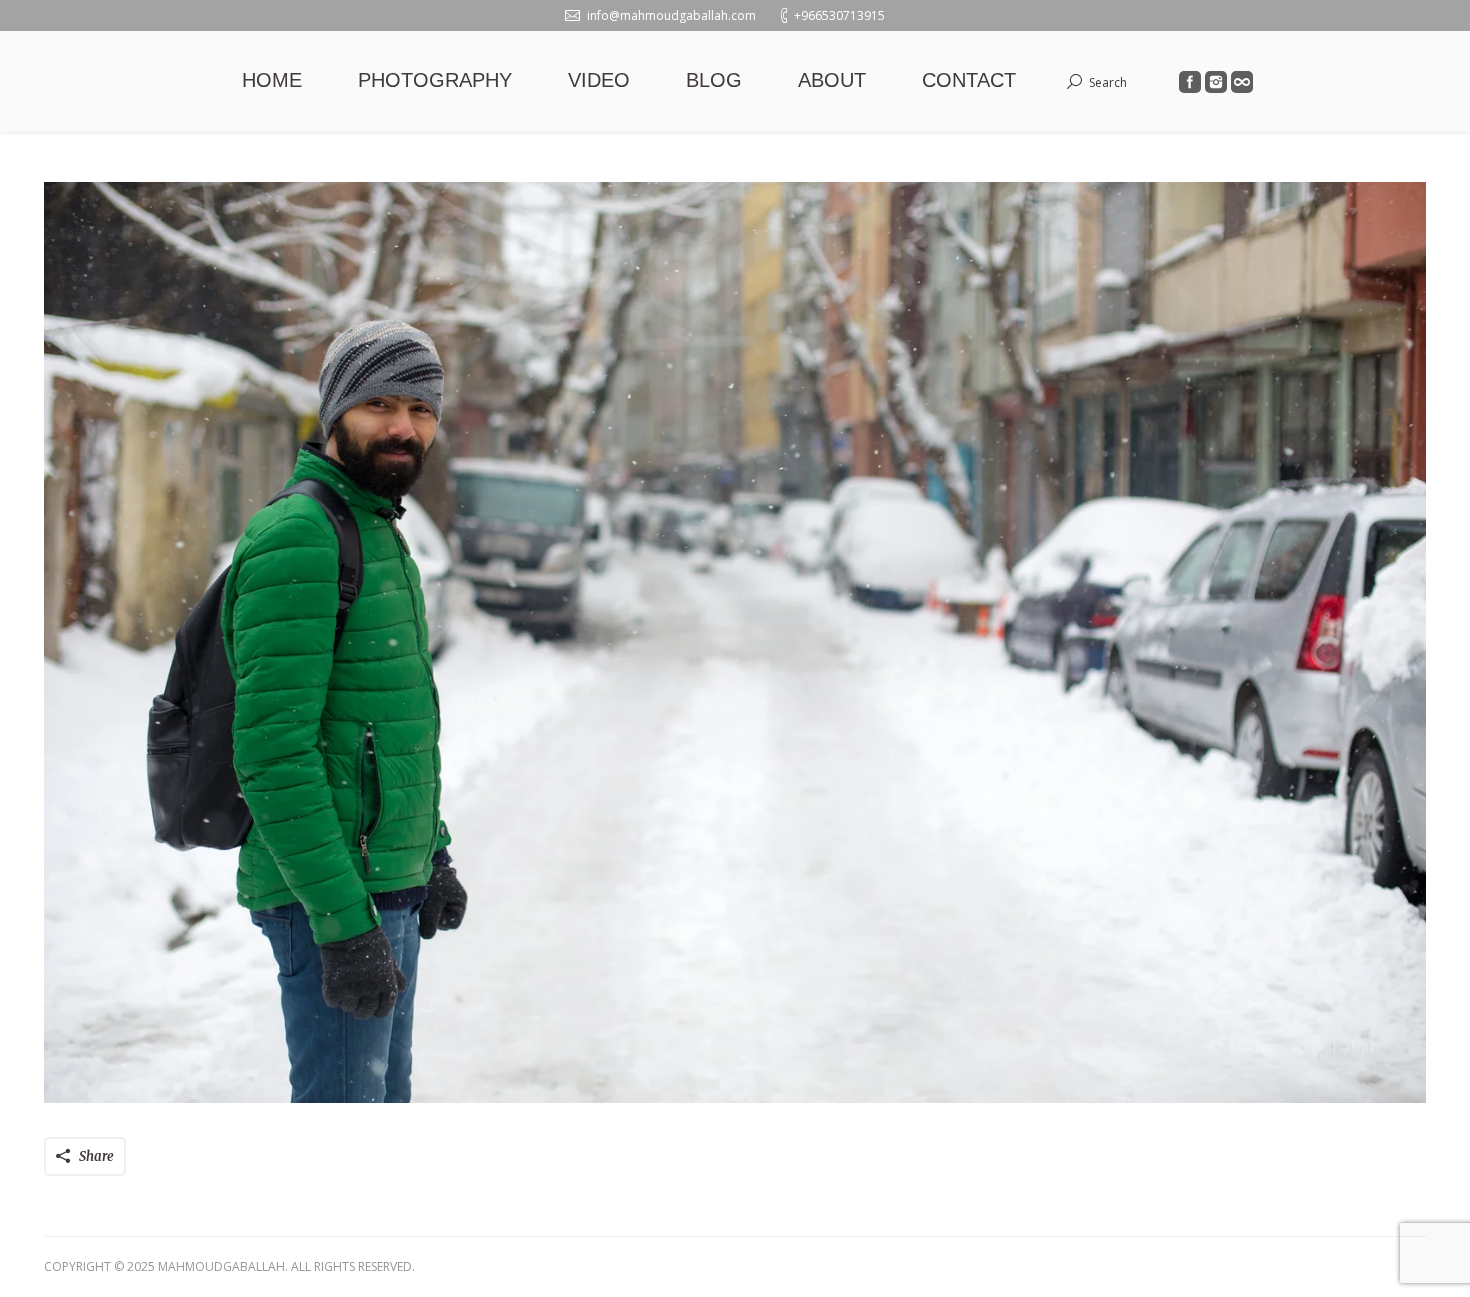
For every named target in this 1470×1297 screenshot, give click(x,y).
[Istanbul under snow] (735, 642)
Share (96, 1156)
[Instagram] (1216, 82)
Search (1108, 82)
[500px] (1242, 82)
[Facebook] (1190, 82)
